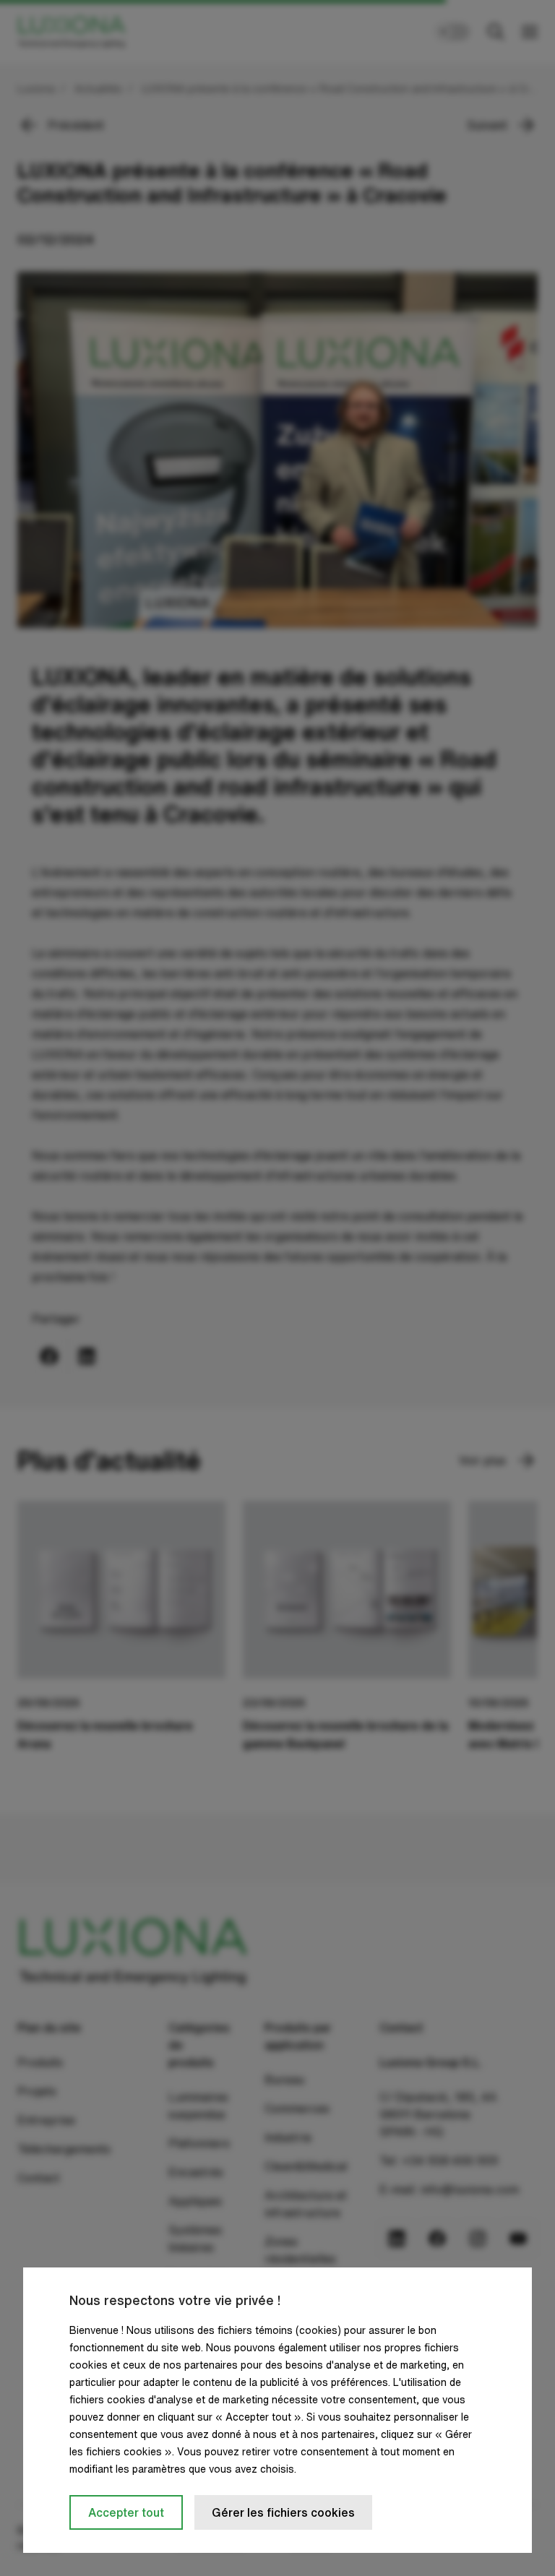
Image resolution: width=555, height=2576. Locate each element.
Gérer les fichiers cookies (283, 2512)
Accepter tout (126, 2512)
